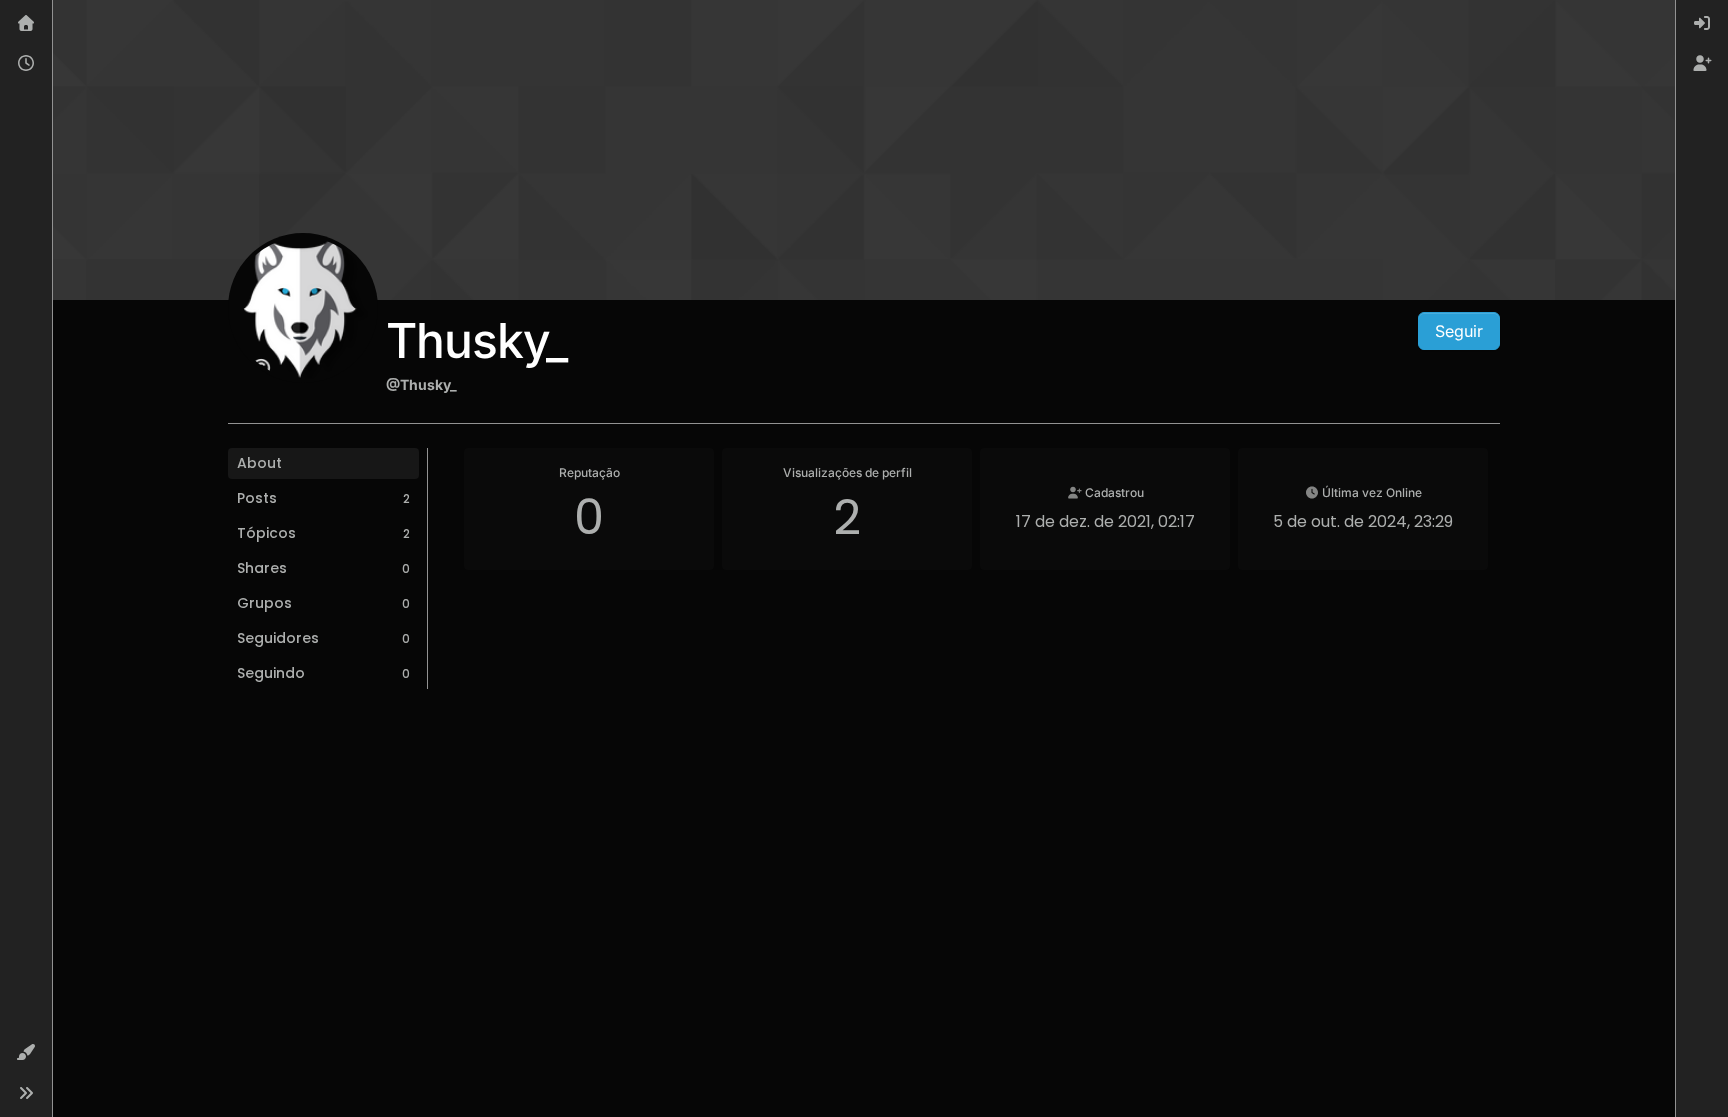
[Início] (26, 24)
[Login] (1702, 24)
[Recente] (26, 64)
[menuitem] (1702, 24)
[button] (26, 1053)
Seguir (1459, 331)
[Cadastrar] (1702, 64)
